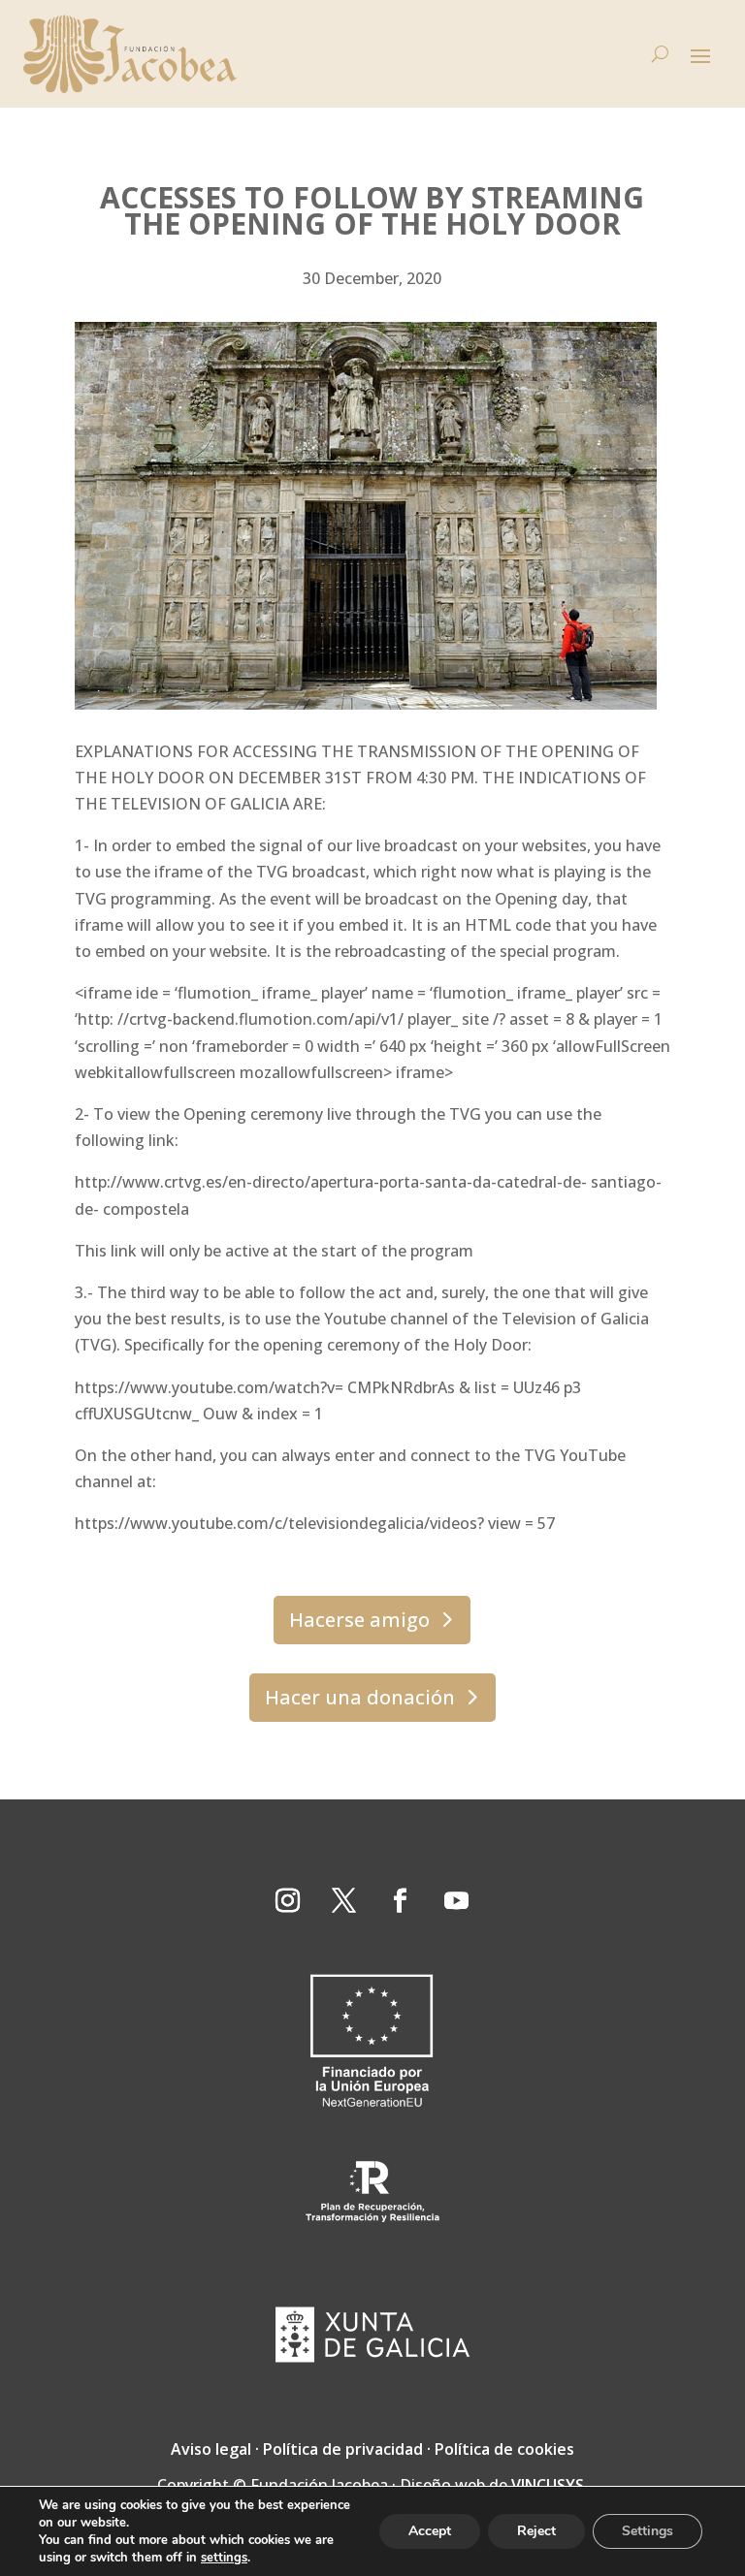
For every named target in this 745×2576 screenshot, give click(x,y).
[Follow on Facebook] (401, 1901)
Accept (430, 2531)
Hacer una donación (360, 1697)
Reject (536, 2531)
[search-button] (660, 54)
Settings (648, 2531)
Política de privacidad (343, 2449)
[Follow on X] (344, 1901)
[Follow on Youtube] (457, 1901)
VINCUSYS (548, 2485)
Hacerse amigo (359, 1620)
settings (224, 2558)
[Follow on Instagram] (288, 1901)
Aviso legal (211, 2449)
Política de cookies (504, 2449)
